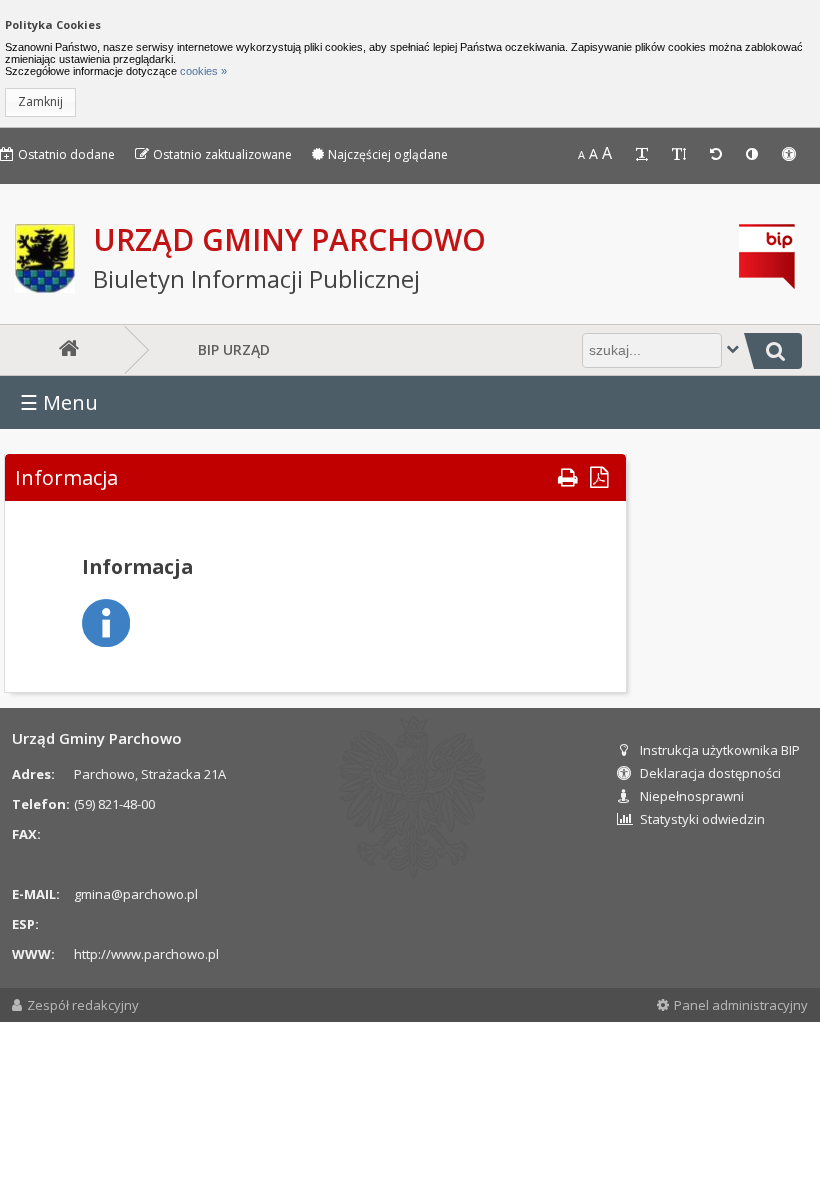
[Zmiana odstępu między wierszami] (681, 154)
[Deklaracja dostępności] (791, 154)
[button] (40, 102)
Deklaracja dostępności (710, 773)
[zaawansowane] (732, 348)
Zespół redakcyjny (83, 1005)
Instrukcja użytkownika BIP (720, 750)
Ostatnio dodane (66, 154)
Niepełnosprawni (692, 796)
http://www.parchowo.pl (146, 954)
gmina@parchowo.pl (136, 894)
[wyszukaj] (773, 351)
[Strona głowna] (65, 350)
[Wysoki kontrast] (754, 154)
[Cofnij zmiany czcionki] (718, 154)
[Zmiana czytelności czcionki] (644, 154)
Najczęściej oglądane (388, 154)
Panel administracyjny (741, 1005)
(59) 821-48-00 (114, 804)
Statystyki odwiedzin (702, 819)
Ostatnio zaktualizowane (222, 154)
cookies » (202, 71)
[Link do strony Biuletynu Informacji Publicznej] (767, 284)
